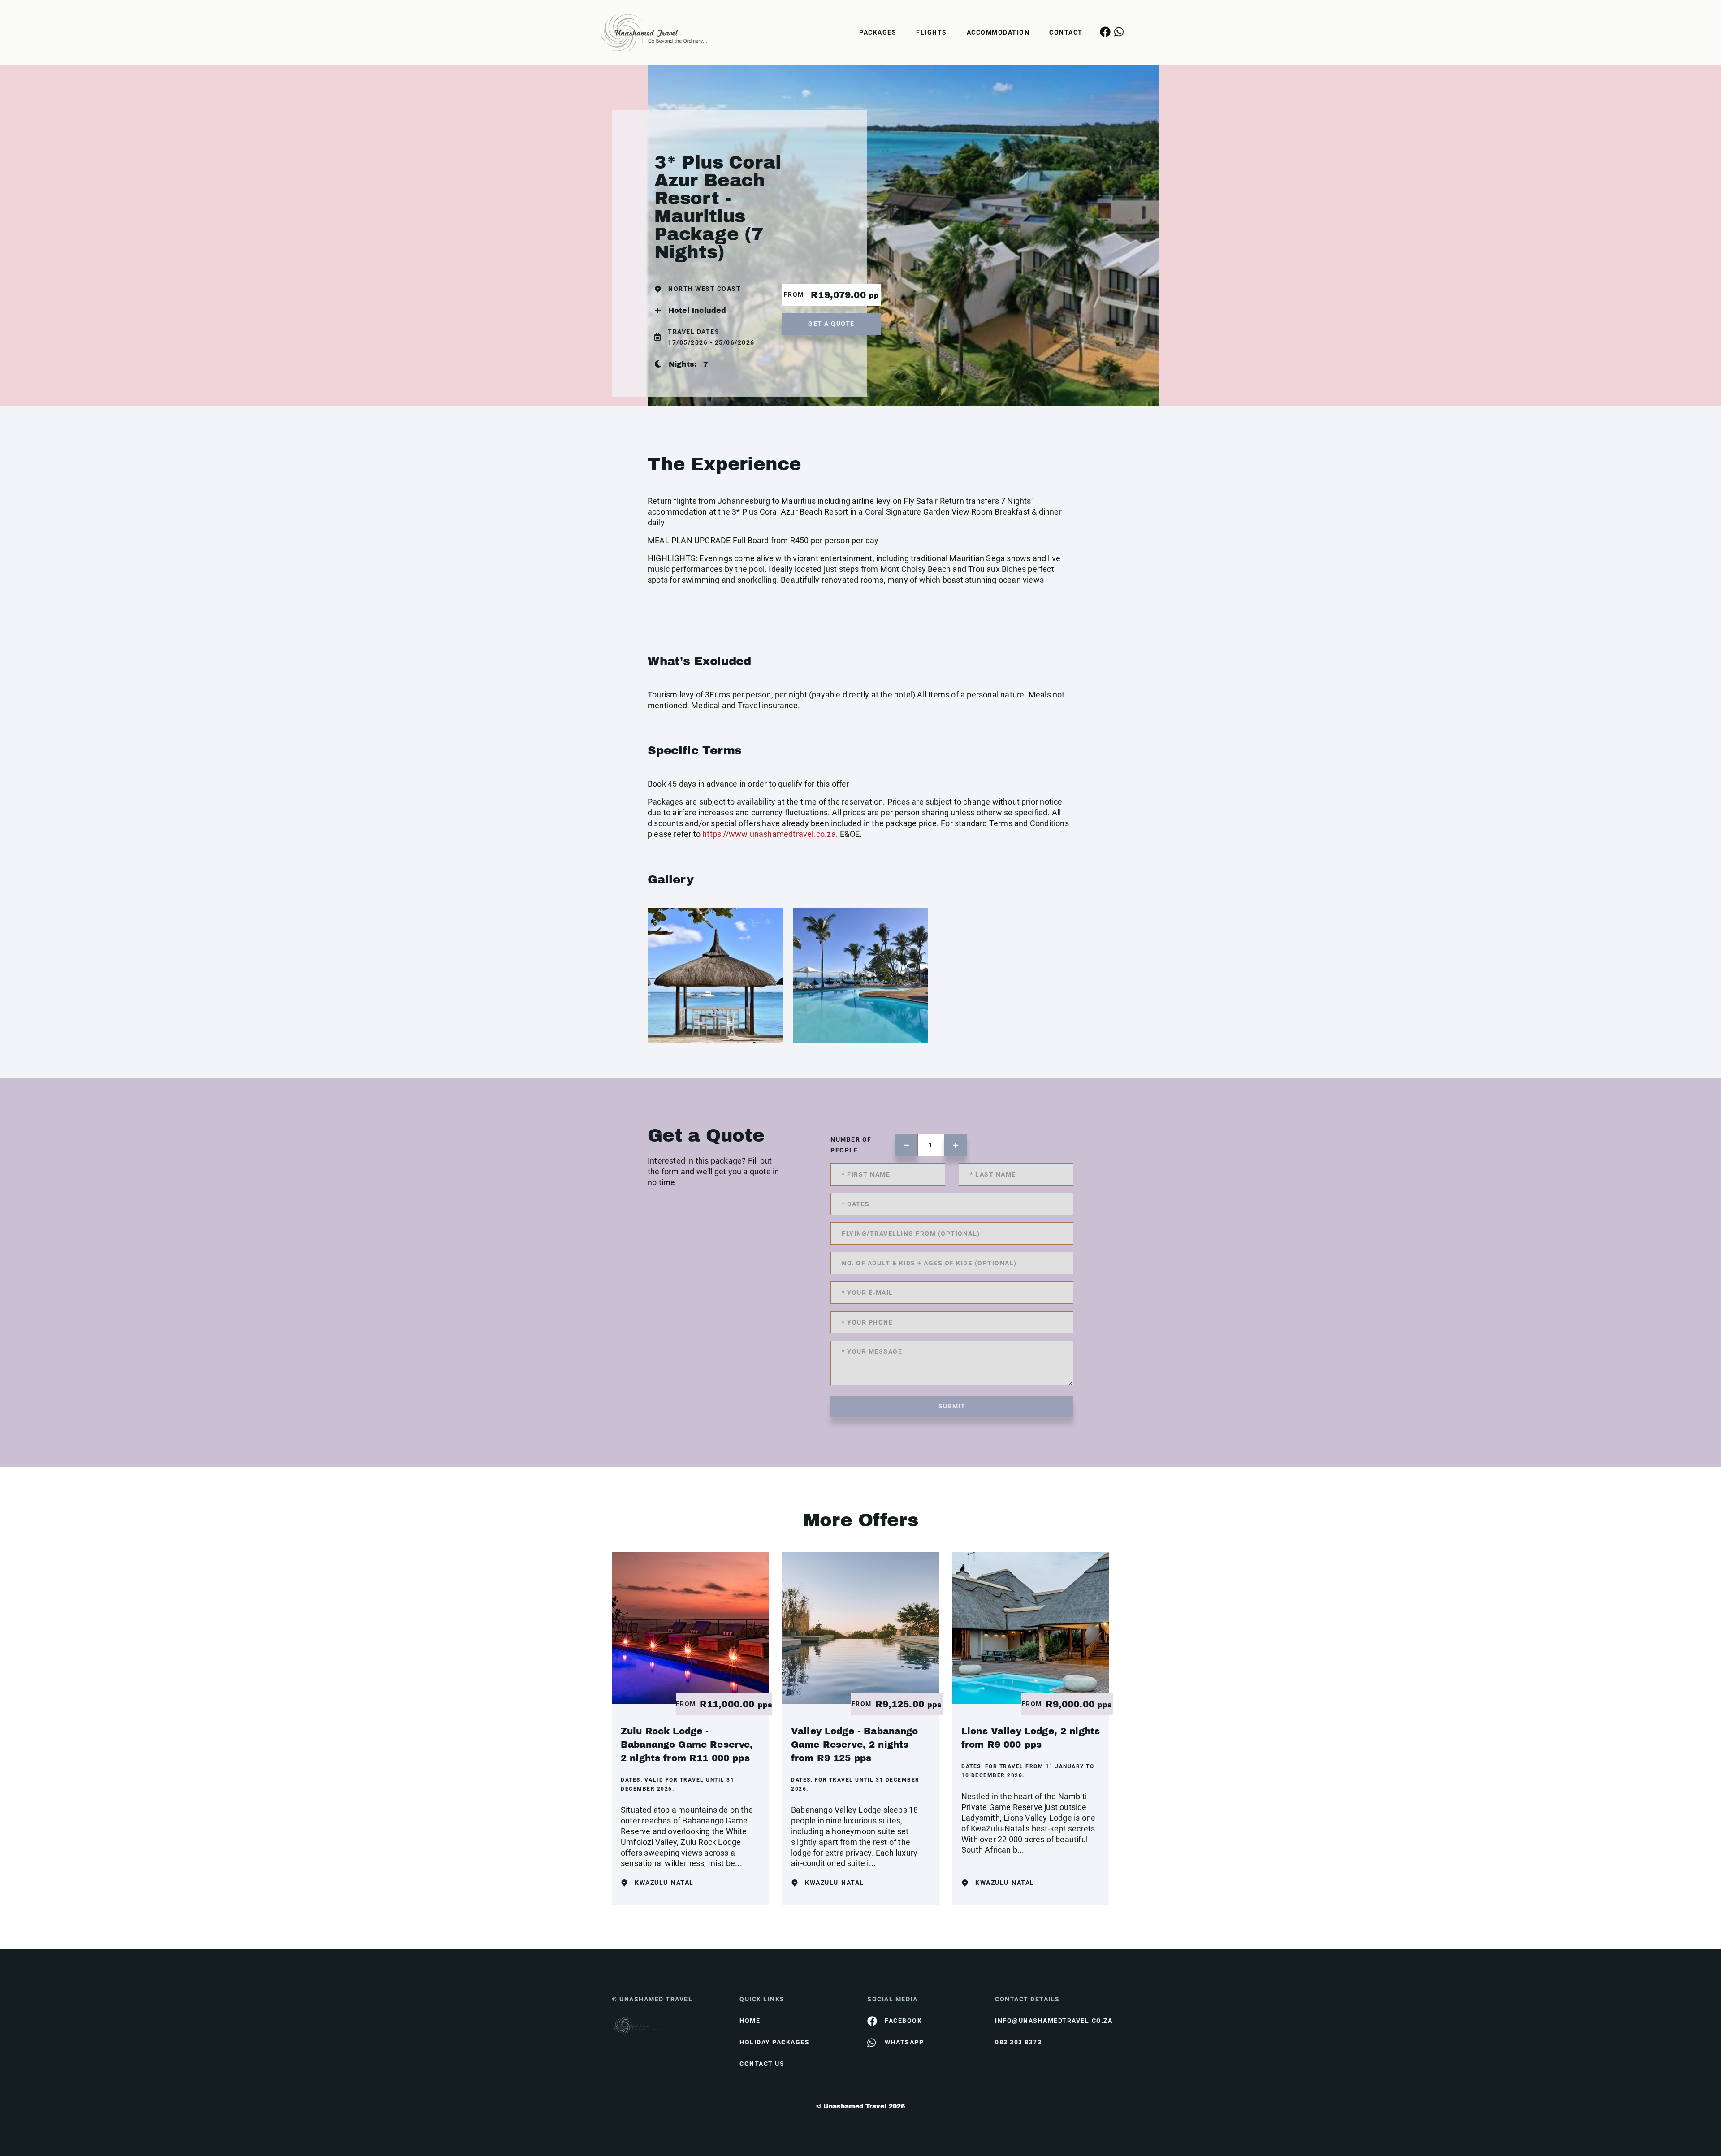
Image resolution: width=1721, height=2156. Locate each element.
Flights (932, 32)
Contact (1066, 32)
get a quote (831, 324)
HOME (750, 2021)
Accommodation (998, 32)
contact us (762, 2064)
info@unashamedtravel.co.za (1052, 2021)
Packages (878, 32)
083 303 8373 (1018, 2042)
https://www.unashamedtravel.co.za (769, 834)
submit (952, 1406)
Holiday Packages (774, 2042)
